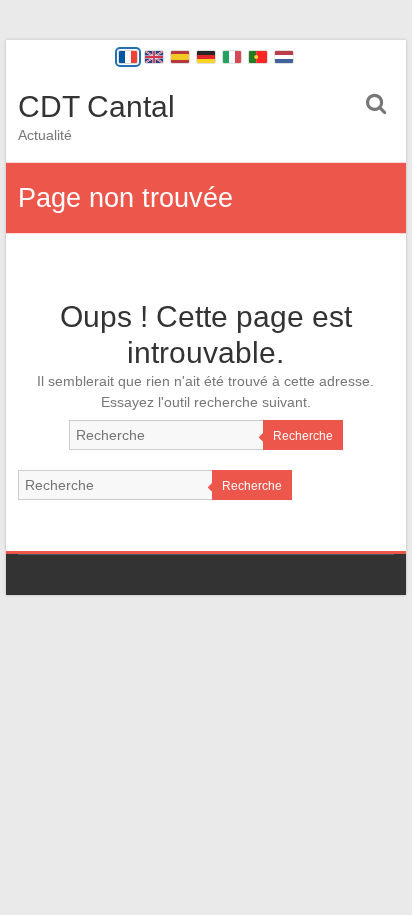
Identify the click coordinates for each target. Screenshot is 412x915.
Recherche (303, 436)
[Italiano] (232, 57)
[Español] (180, 57)
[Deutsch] (206, 57)
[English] (154, 57)
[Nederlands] (284, 57)
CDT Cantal (96, 106)
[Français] (128, 57)
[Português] (258, 57)
